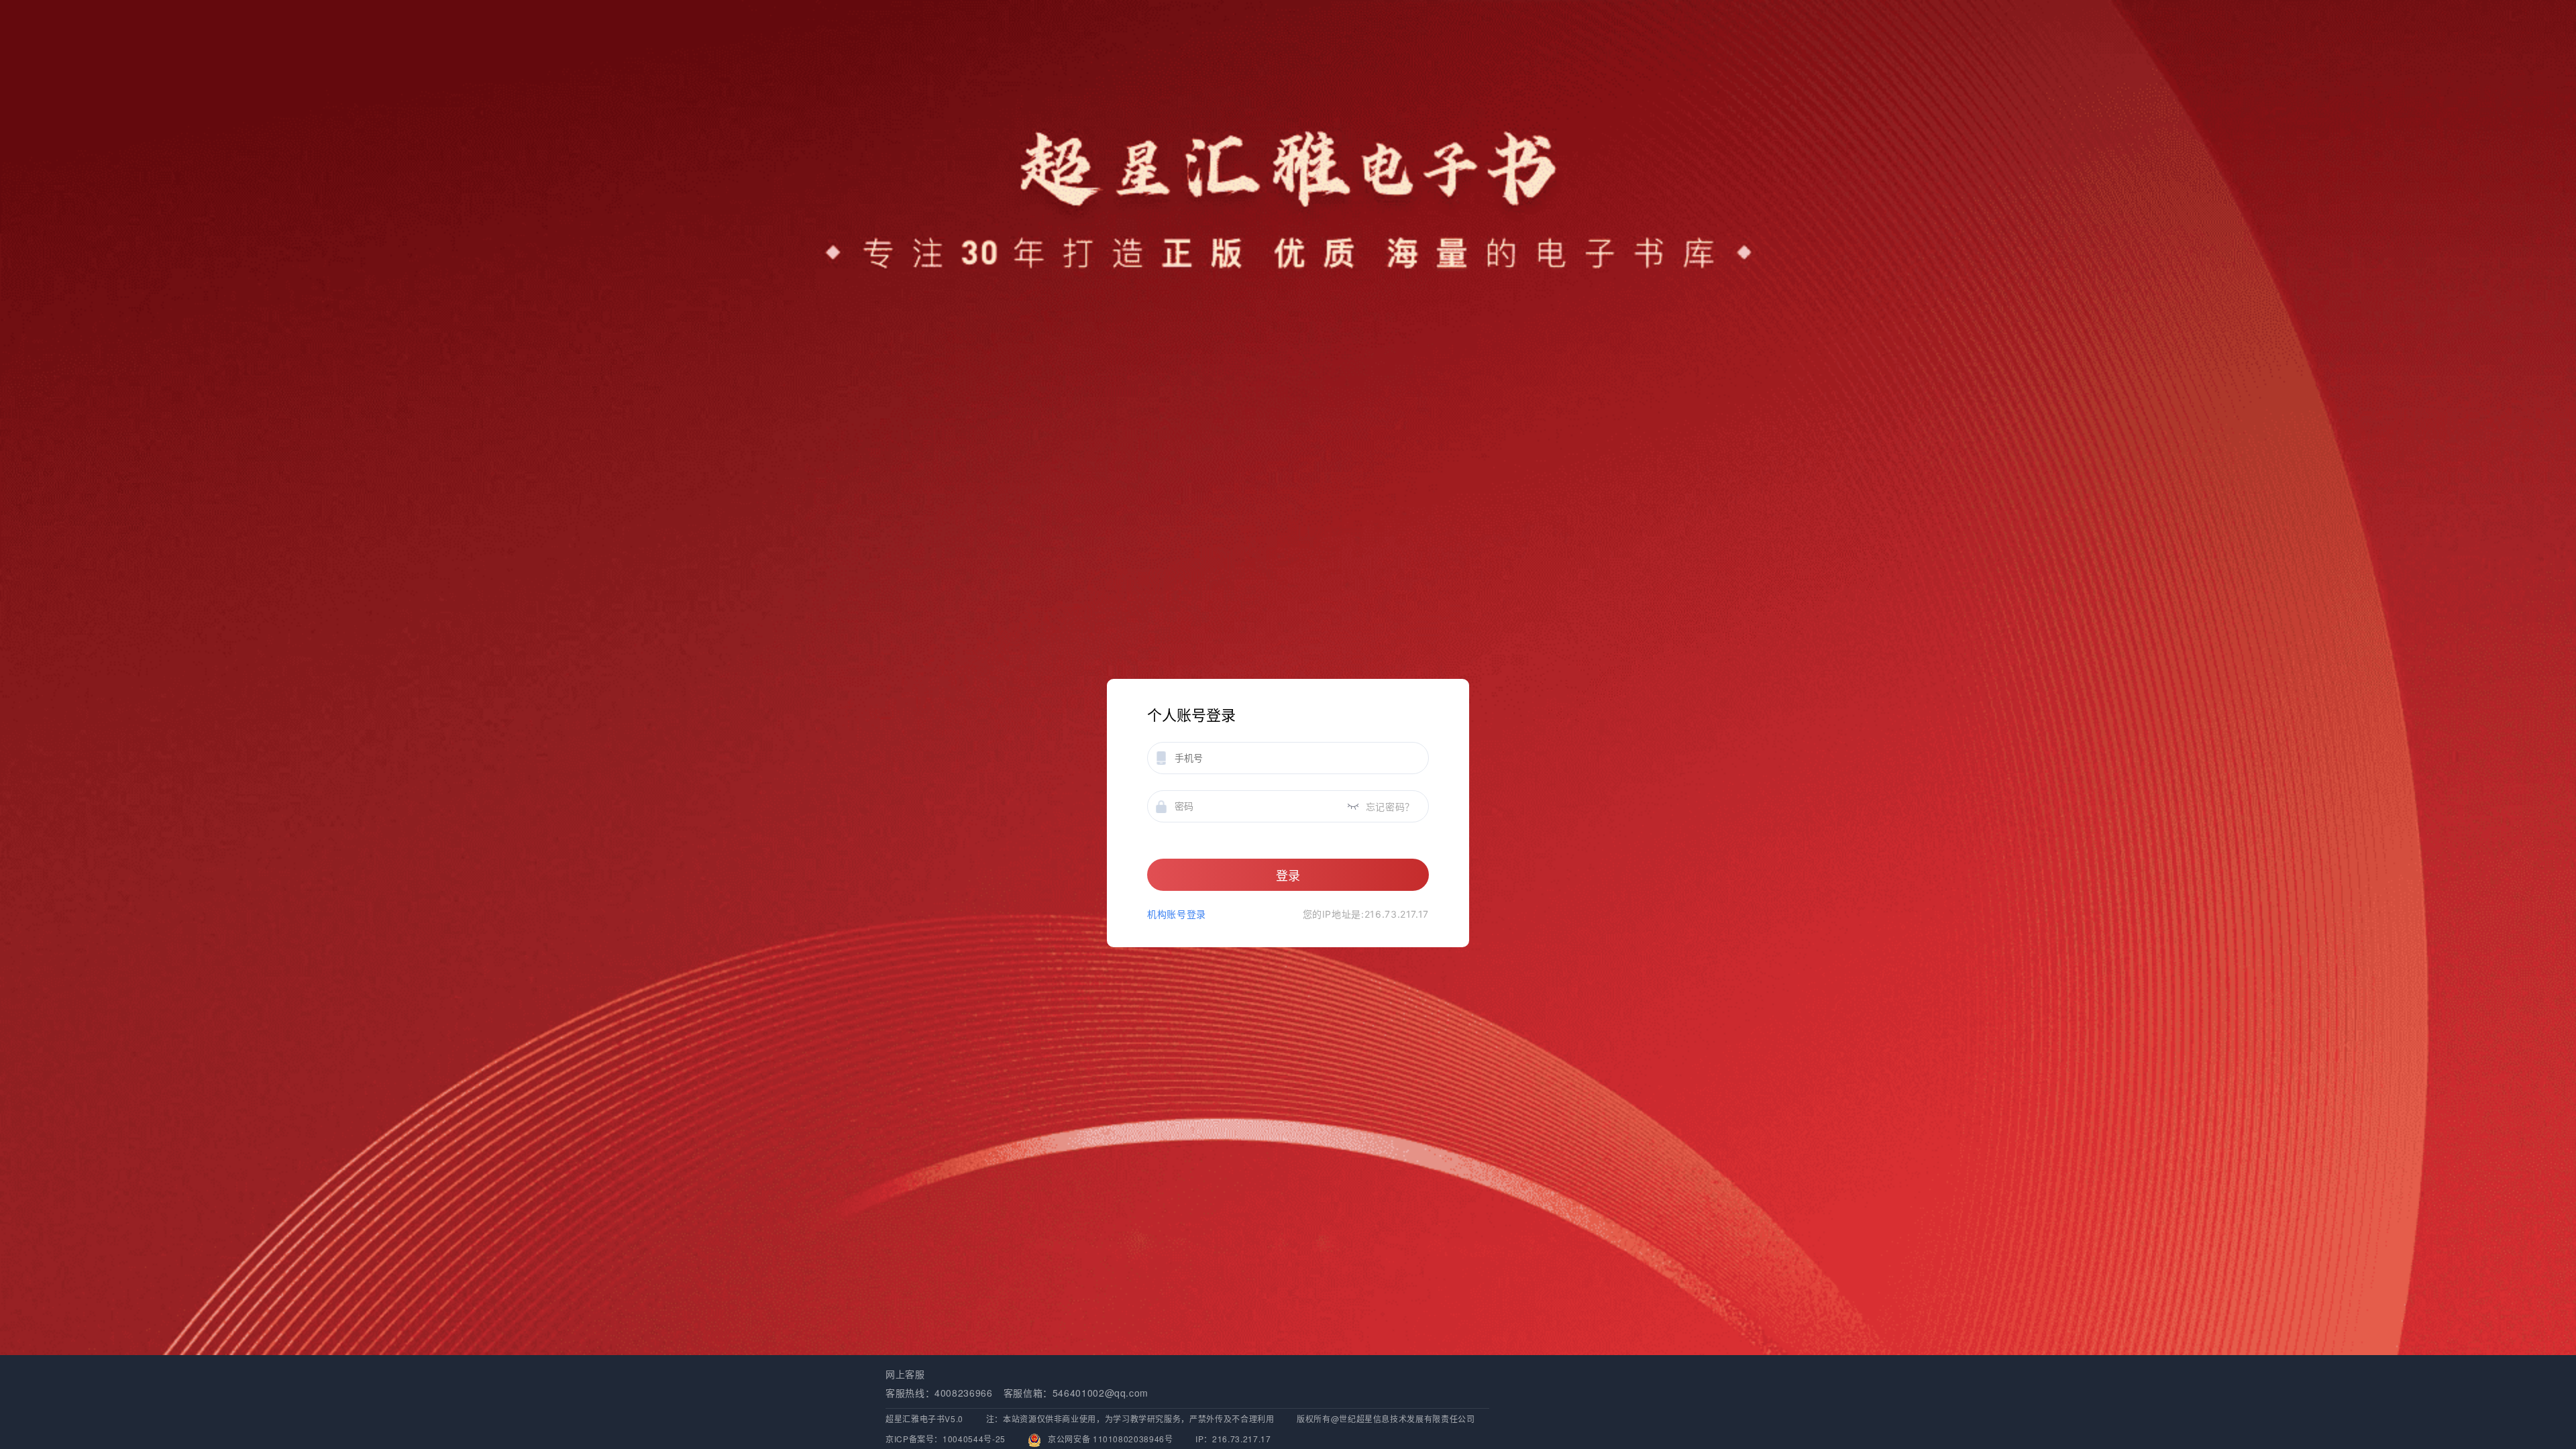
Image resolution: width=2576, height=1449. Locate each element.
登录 (1288, 876)
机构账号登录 (1177, 914)
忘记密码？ (1390, 807)
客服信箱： (1028, 1393)
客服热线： (910, 1393)
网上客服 (905, 1374)
